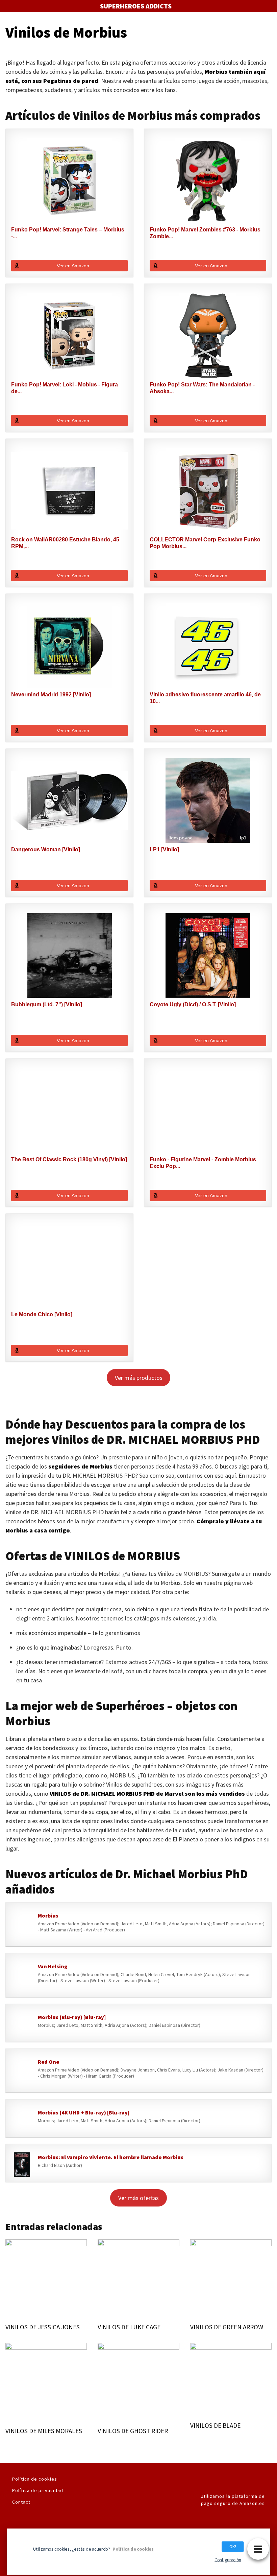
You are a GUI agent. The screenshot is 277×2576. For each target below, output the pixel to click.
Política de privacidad (38, 2490)
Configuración (228, 2560)
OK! (233, 2546)
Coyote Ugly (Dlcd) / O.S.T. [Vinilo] (193, 1004)
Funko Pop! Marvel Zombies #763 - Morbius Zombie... (205, 233)
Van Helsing (53, 1966)
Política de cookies (35, 2479)
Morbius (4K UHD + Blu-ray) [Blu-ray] (84, 2112)
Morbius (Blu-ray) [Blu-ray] (72, 2017)
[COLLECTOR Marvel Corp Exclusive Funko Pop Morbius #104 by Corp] (208, 491)
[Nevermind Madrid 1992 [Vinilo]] (69, 646)
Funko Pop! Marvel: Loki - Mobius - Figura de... (65, 388)
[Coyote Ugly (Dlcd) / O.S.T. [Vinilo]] (208, 956)
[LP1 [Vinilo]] (208, 801)
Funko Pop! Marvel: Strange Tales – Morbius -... (68, 233)
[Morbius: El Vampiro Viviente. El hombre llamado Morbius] (22, 2165)
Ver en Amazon (73, 266)
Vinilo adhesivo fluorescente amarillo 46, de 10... (205, 698)
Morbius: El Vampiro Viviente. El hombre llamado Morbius (111, 2157)
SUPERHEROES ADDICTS (136, 6)
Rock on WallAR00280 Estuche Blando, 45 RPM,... (65, 543)
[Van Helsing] (22, 1977)
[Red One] (22, 2072)
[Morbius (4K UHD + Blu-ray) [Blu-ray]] (22, 2120)
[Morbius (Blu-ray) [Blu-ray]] (22, 2024)
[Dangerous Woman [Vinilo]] (69, 801)
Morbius (48, 1916)
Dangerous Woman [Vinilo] (46, 849)
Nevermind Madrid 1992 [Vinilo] (51, 695)
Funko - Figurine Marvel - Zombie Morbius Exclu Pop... (203, 1163)
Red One (48, 2062)
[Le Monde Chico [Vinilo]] (69, 1265)
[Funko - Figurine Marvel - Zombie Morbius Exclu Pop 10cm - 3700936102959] (208, 1111)
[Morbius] (22, 1926)
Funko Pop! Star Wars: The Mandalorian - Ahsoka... (202, 388)
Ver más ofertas (138, 2198)
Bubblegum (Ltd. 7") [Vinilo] (47, 1004)
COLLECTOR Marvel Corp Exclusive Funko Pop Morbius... (205, 543)
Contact (21, 2502)
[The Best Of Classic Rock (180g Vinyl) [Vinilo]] (69, 1111)
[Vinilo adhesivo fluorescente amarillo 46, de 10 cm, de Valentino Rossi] (208, 646)
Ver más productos (139, 1378)
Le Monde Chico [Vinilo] (42, 1314)
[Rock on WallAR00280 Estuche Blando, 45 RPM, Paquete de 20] (69, 491)
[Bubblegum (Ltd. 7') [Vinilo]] (69, 956)
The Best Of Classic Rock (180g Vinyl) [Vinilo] (69, 1159)
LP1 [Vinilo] (164, 849)
